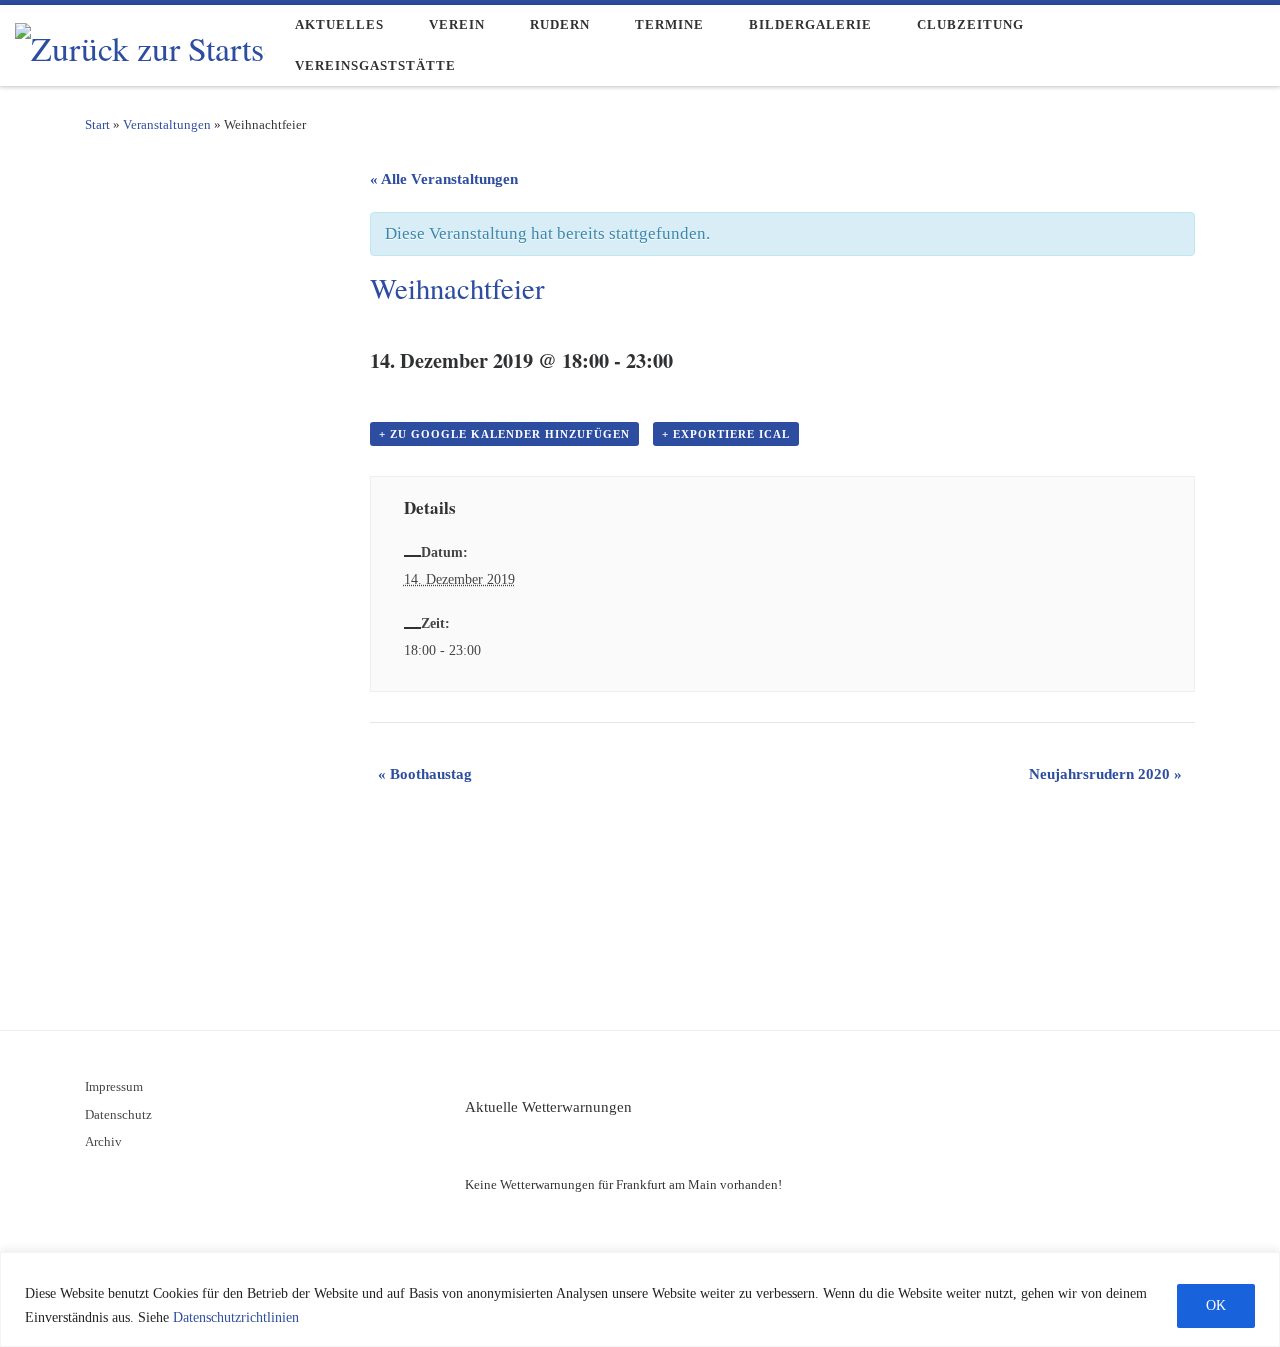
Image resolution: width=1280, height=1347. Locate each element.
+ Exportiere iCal (726, 434)
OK (1216, 1305)
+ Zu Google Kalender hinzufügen (504, 434)
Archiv (103, 1142)
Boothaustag (425, 774)
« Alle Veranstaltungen (444, 179)
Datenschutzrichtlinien (236, 1317)
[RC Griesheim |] (140, 42)
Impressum (114, 1087)
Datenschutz (118, 1115)
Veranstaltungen (167, 124)
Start (97, 124)
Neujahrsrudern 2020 (1105, 774)
